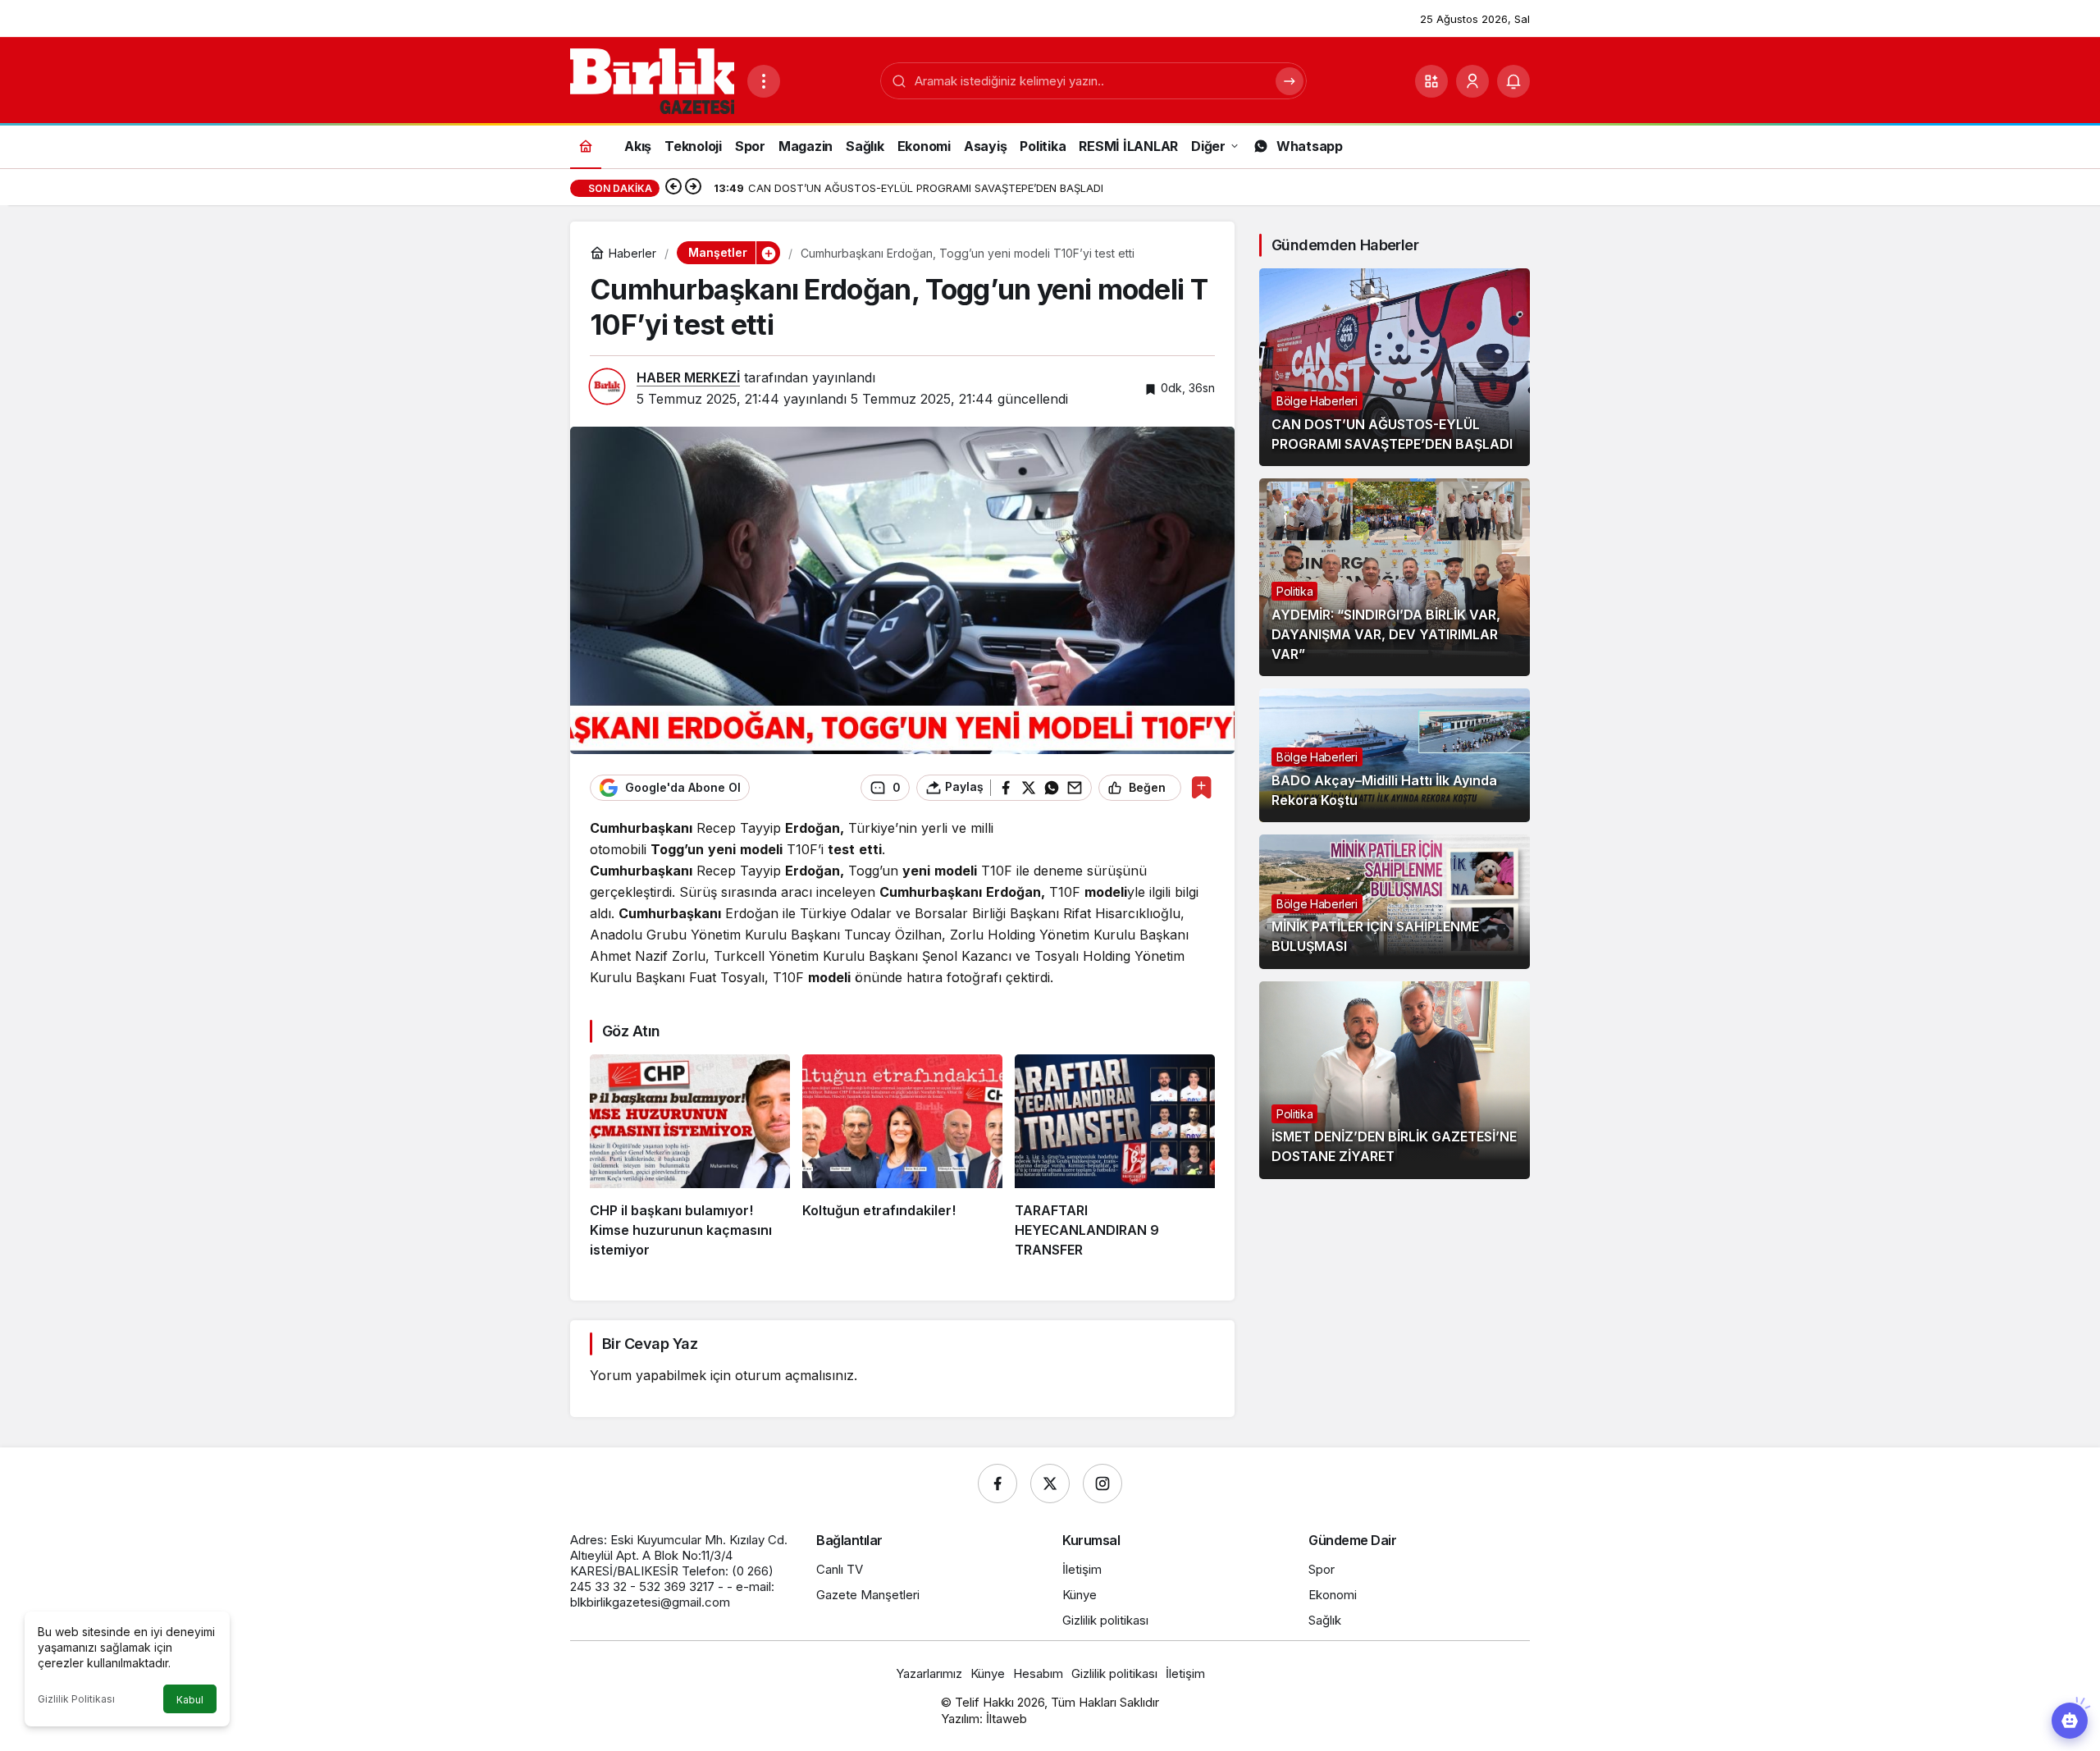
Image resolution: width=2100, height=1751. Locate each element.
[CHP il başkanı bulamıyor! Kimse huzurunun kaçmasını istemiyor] (690, 1157)
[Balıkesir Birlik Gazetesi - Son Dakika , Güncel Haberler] (652, 80)
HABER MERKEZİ (688, 377)
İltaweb (1007, 1719)
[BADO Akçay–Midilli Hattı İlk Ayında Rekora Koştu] (1395, 755)
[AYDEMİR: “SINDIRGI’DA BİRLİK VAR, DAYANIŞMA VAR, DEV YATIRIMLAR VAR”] (1395, 577)
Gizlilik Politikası (76, 1699)
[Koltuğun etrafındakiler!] (902, 1157)
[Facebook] (997, 1484)
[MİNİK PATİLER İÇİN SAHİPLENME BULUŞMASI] (1395, 901)
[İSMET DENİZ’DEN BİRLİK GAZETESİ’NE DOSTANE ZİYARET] (1395, 1080)
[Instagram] (1102, 1484)
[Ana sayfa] (586, 146)
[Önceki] (673, 188)
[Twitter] (1050, 1484)
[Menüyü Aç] (764, 81)
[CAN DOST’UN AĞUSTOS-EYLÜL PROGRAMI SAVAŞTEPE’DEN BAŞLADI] (1395, 367)
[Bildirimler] (1513, 81)
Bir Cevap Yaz (650, 1344)
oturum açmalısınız (794, 1375)
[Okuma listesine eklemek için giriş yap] (1201, 787)
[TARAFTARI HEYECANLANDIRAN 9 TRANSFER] (1115, 1157)
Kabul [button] (190, 1700)
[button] (1431, 81)
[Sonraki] (693, 188)
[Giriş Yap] (1472, 81)
